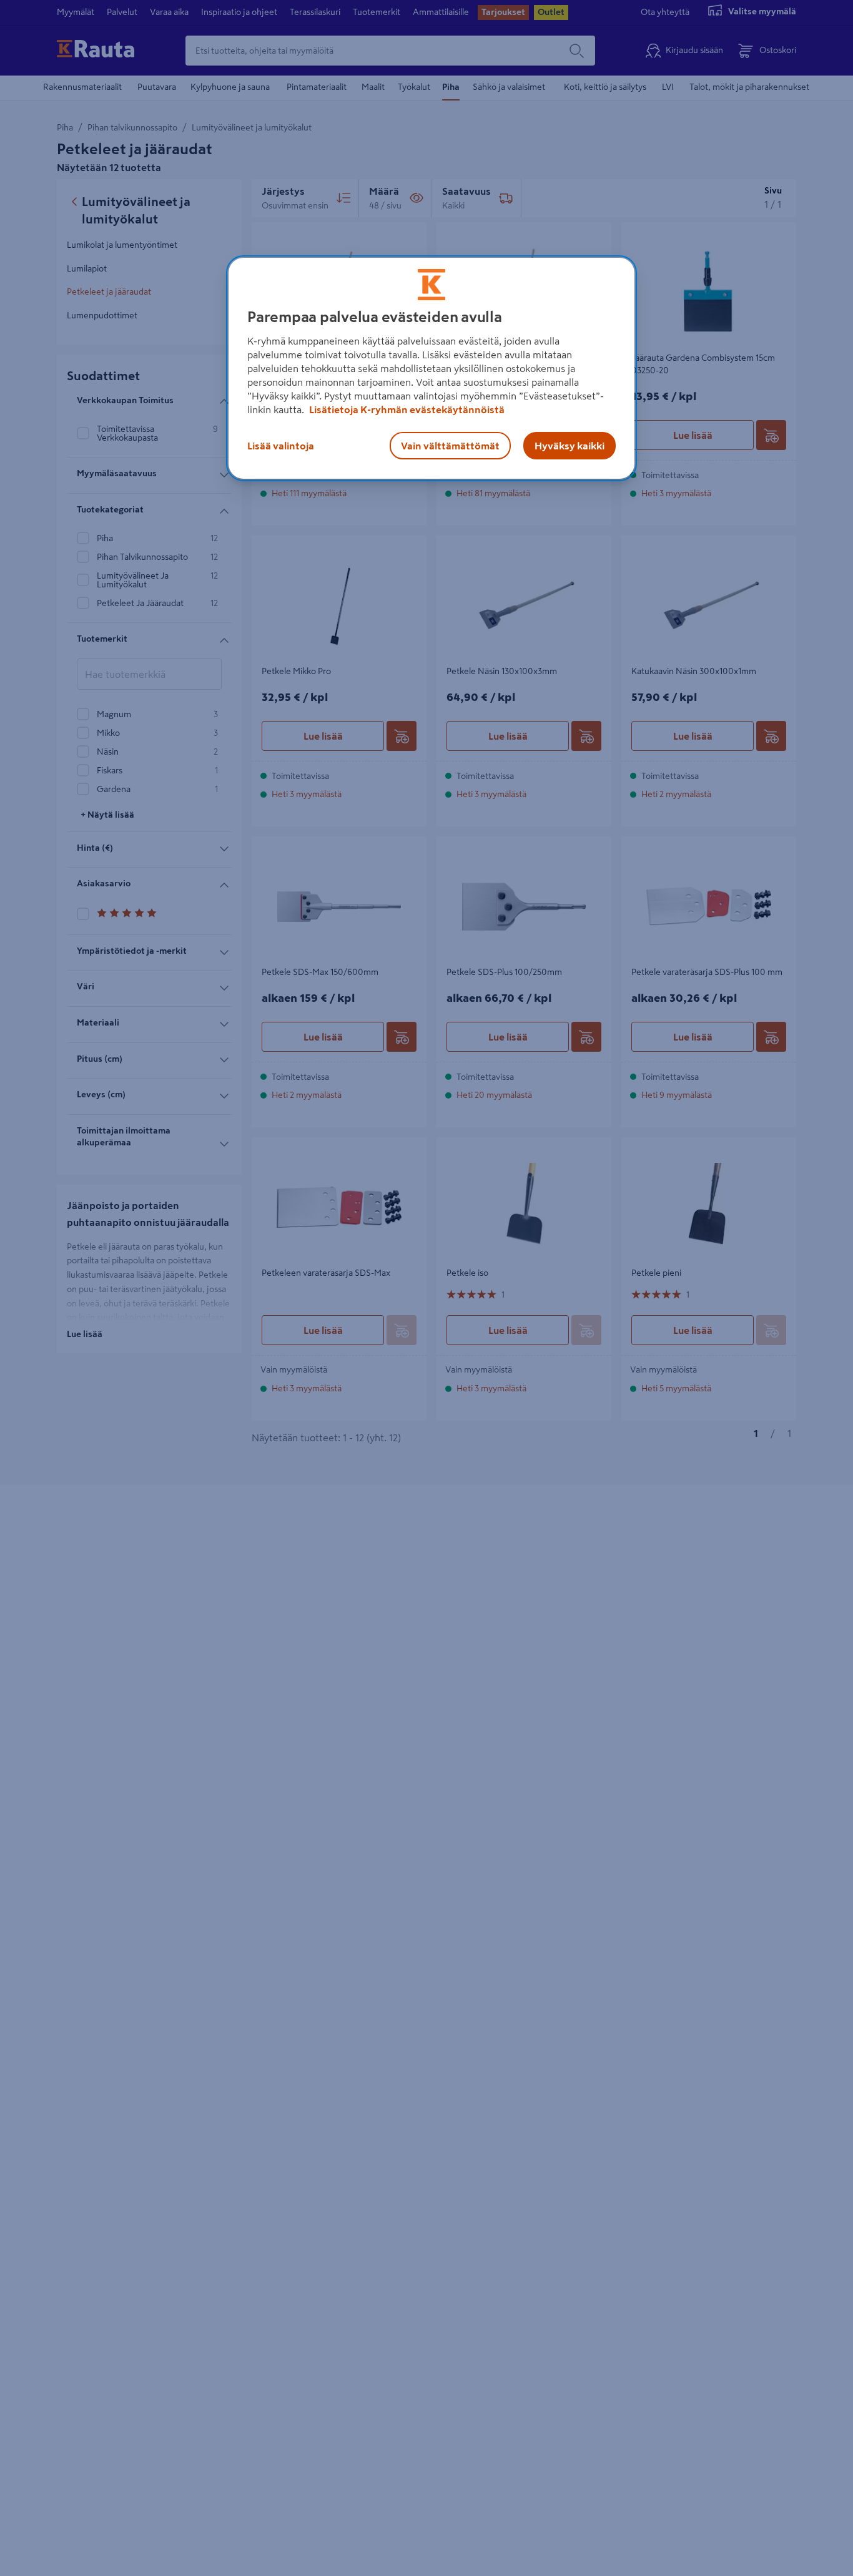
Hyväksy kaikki (569, 446)
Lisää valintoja (281, 446)
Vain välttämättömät (450, 446)
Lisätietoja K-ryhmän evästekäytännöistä (406, 409)
